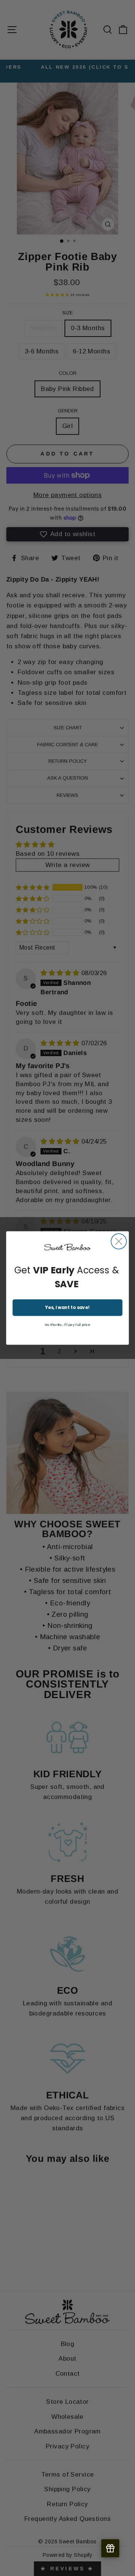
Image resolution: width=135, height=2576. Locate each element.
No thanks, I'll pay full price (67, 1325)
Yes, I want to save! (67, 1308)
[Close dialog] (119, 1241)
